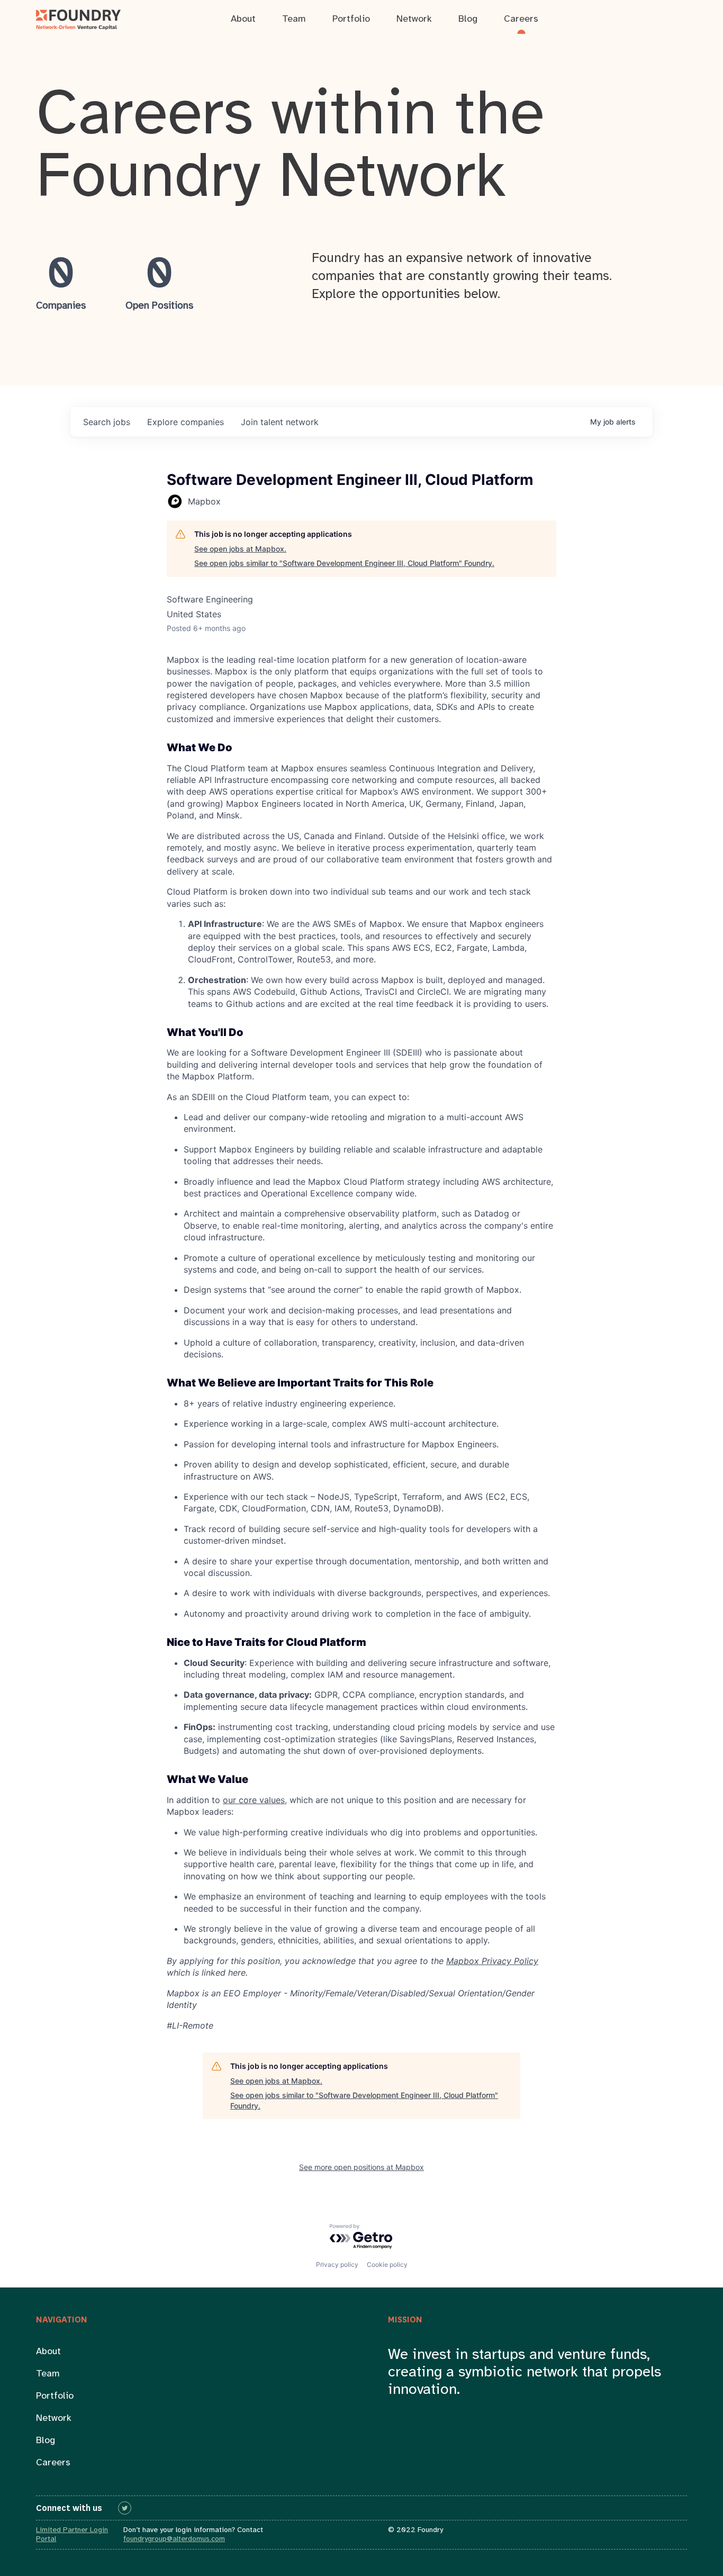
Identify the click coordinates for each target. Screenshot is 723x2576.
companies (186, 422)
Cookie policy (387, 2264)
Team (48, 2374)
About (48, 2352)
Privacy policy (337, 2264)
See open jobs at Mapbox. (240, 549)
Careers (53, 2463)
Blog (46, 2441)
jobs (107, 422)
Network (54, 2419)
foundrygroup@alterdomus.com (174, 2539)
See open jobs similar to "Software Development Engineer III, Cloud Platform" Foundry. (344, 563)
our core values (254, 1800)
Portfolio (55, 2396)
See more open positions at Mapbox (361, 2167)
